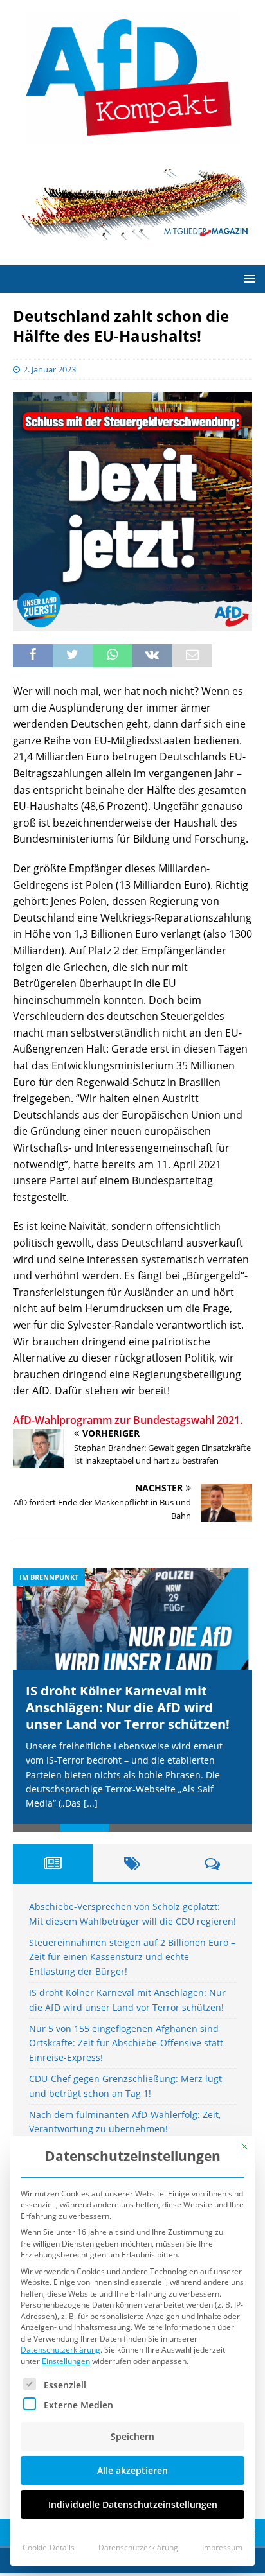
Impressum (222, 2547)
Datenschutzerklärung (60, 2350)
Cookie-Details (49, 2547)
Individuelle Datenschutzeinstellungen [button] (133, 2504)
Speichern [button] (132, 2436)
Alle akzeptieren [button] (132, 2470)
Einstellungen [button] (66, 2361)
